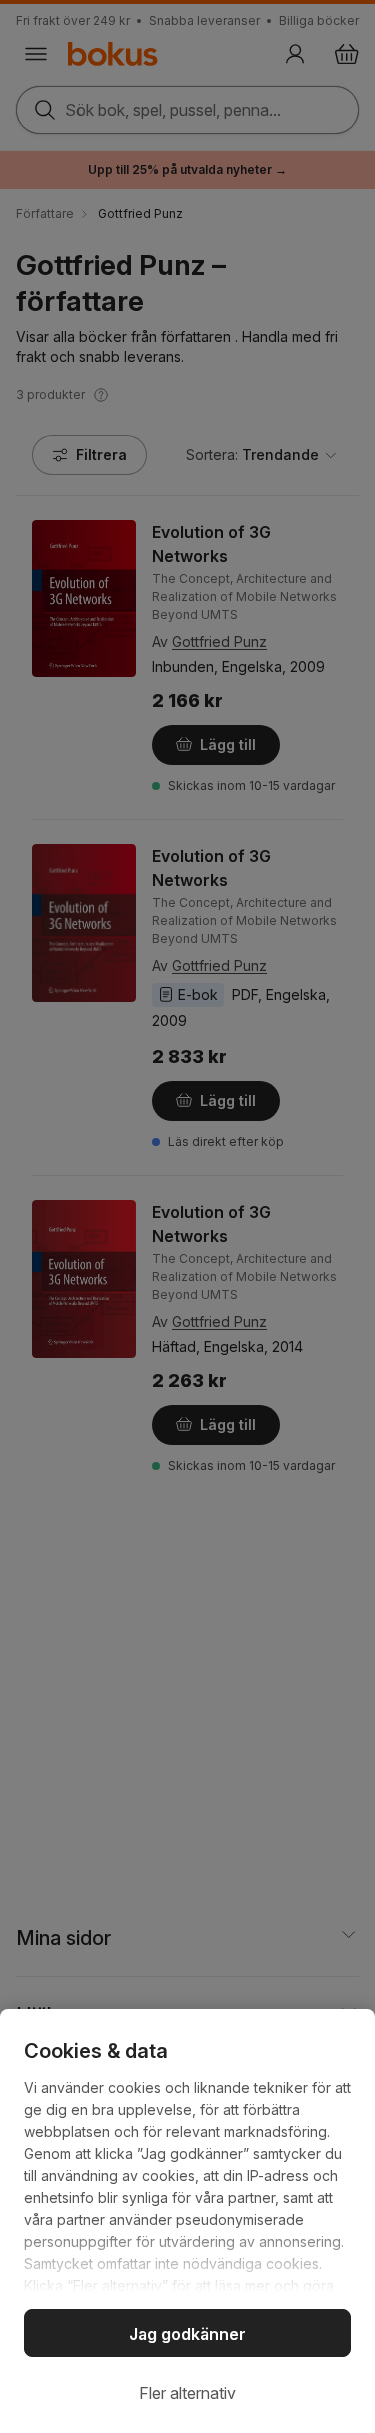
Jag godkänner (187, 2334)
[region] (187, 2221)
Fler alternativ (187, 2393)
